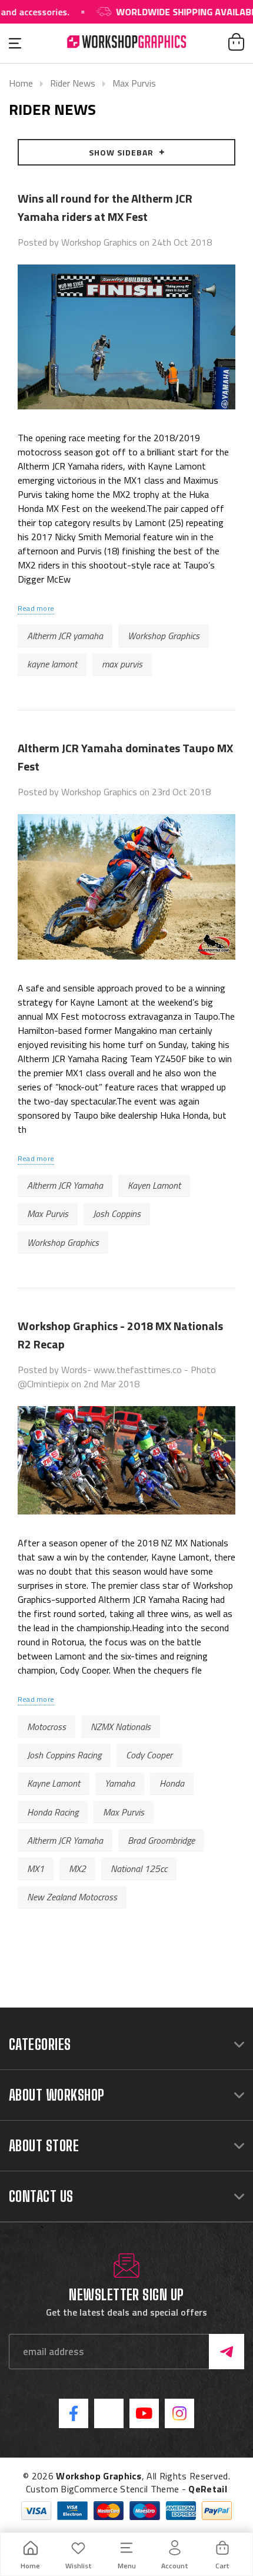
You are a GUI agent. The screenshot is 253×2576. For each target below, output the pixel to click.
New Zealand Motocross (72, 1897)
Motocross (46, 1727)
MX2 (77, 1869)
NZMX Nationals (121, 1727)
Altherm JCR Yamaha (65, 1185)
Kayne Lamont (54, 1783)
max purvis (122, 664)
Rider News (73, 83)
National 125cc (139, 1869)
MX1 (36, 1869)
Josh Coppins (117, 1213)
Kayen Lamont (154, 1185)
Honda (172, 1783)
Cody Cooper (149, 1755)
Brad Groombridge (161, 1840)
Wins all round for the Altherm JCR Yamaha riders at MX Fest (105, 207)
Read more (36, 608)
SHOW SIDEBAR (121, 152)
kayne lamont (52, 664)
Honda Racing (53, 1812)
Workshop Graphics (164, 636)
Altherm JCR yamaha (65, 636)
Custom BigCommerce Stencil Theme (102, 2489)
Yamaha (120, 1783)
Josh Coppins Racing (64, 1755)
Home (21, 83)
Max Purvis (134, 83)
